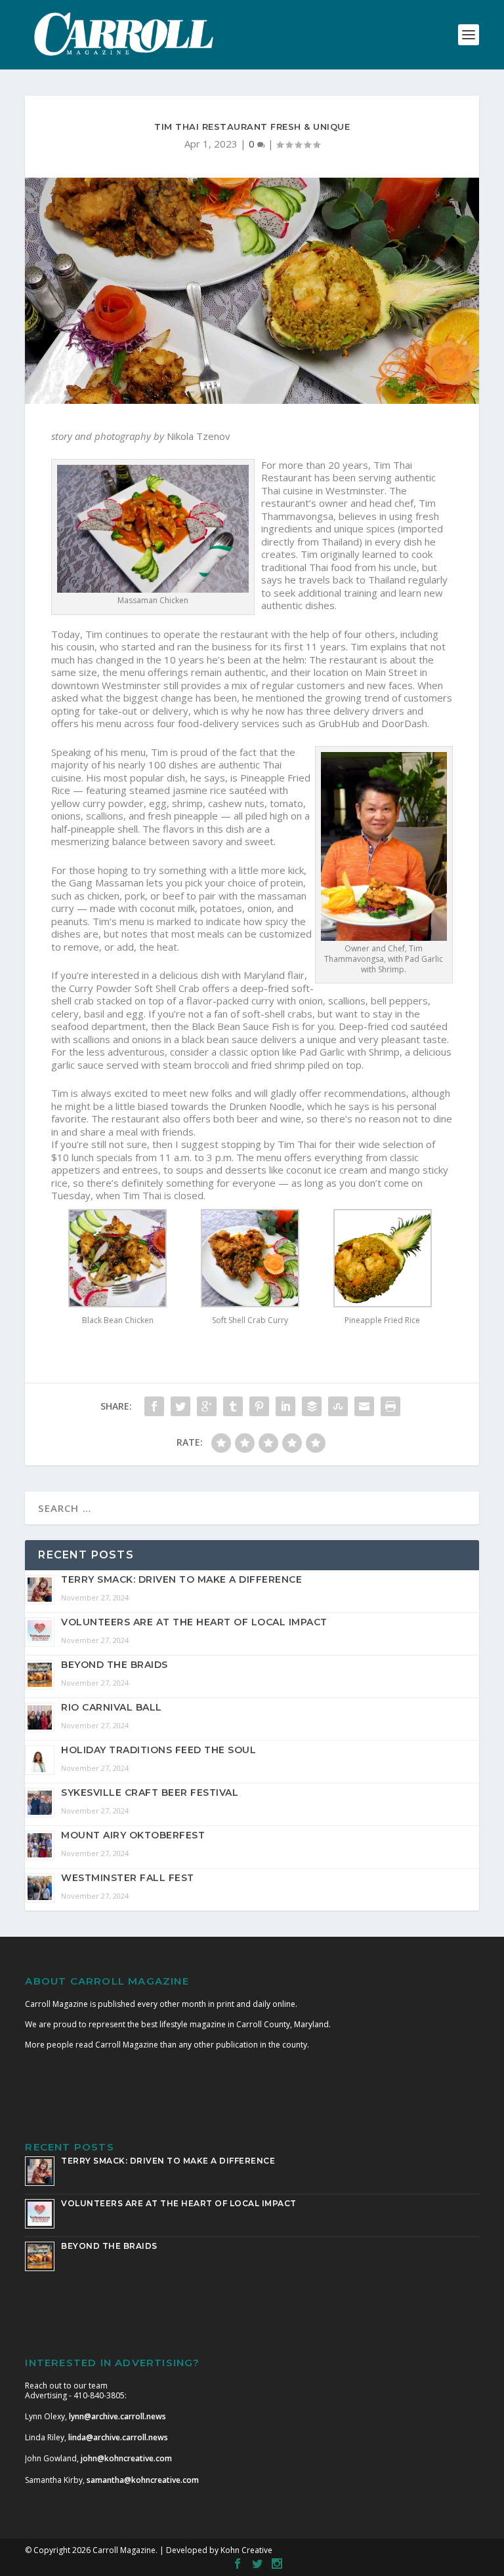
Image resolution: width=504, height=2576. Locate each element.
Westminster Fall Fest (128, 1878)
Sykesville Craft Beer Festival (150, 1793)
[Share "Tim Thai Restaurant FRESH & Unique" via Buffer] (312, 1406)
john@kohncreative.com (126, 2458)
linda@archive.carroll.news (118, 2437)
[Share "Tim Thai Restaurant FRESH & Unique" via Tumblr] (233, 1406)
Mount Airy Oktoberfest (133, 1835)
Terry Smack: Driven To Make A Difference (181, 1579)
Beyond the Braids (115, 1665)
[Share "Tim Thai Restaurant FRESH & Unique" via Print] (390, 1406)
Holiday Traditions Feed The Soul (158, 1750)
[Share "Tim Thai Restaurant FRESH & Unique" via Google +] (207, 1406)
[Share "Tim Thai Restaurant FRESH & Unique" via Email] (364, 1406)
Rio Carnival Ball (112, 1707)
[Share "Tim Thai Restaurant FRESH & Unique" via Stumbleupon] (338, 1406)
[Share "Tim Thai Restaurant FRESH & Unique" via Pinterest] (259, 1406)
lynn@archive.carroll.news (117, 2416)
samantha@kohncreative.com (143, 2480)
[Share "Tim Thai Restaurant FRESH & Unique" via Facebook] (154, 1406)
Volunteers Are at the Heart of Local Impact (194, 1622)
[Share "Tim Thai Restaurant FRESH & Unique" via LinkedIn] (285, 1406)
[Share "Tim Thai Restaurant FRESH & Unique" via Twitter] (180, 1406)
